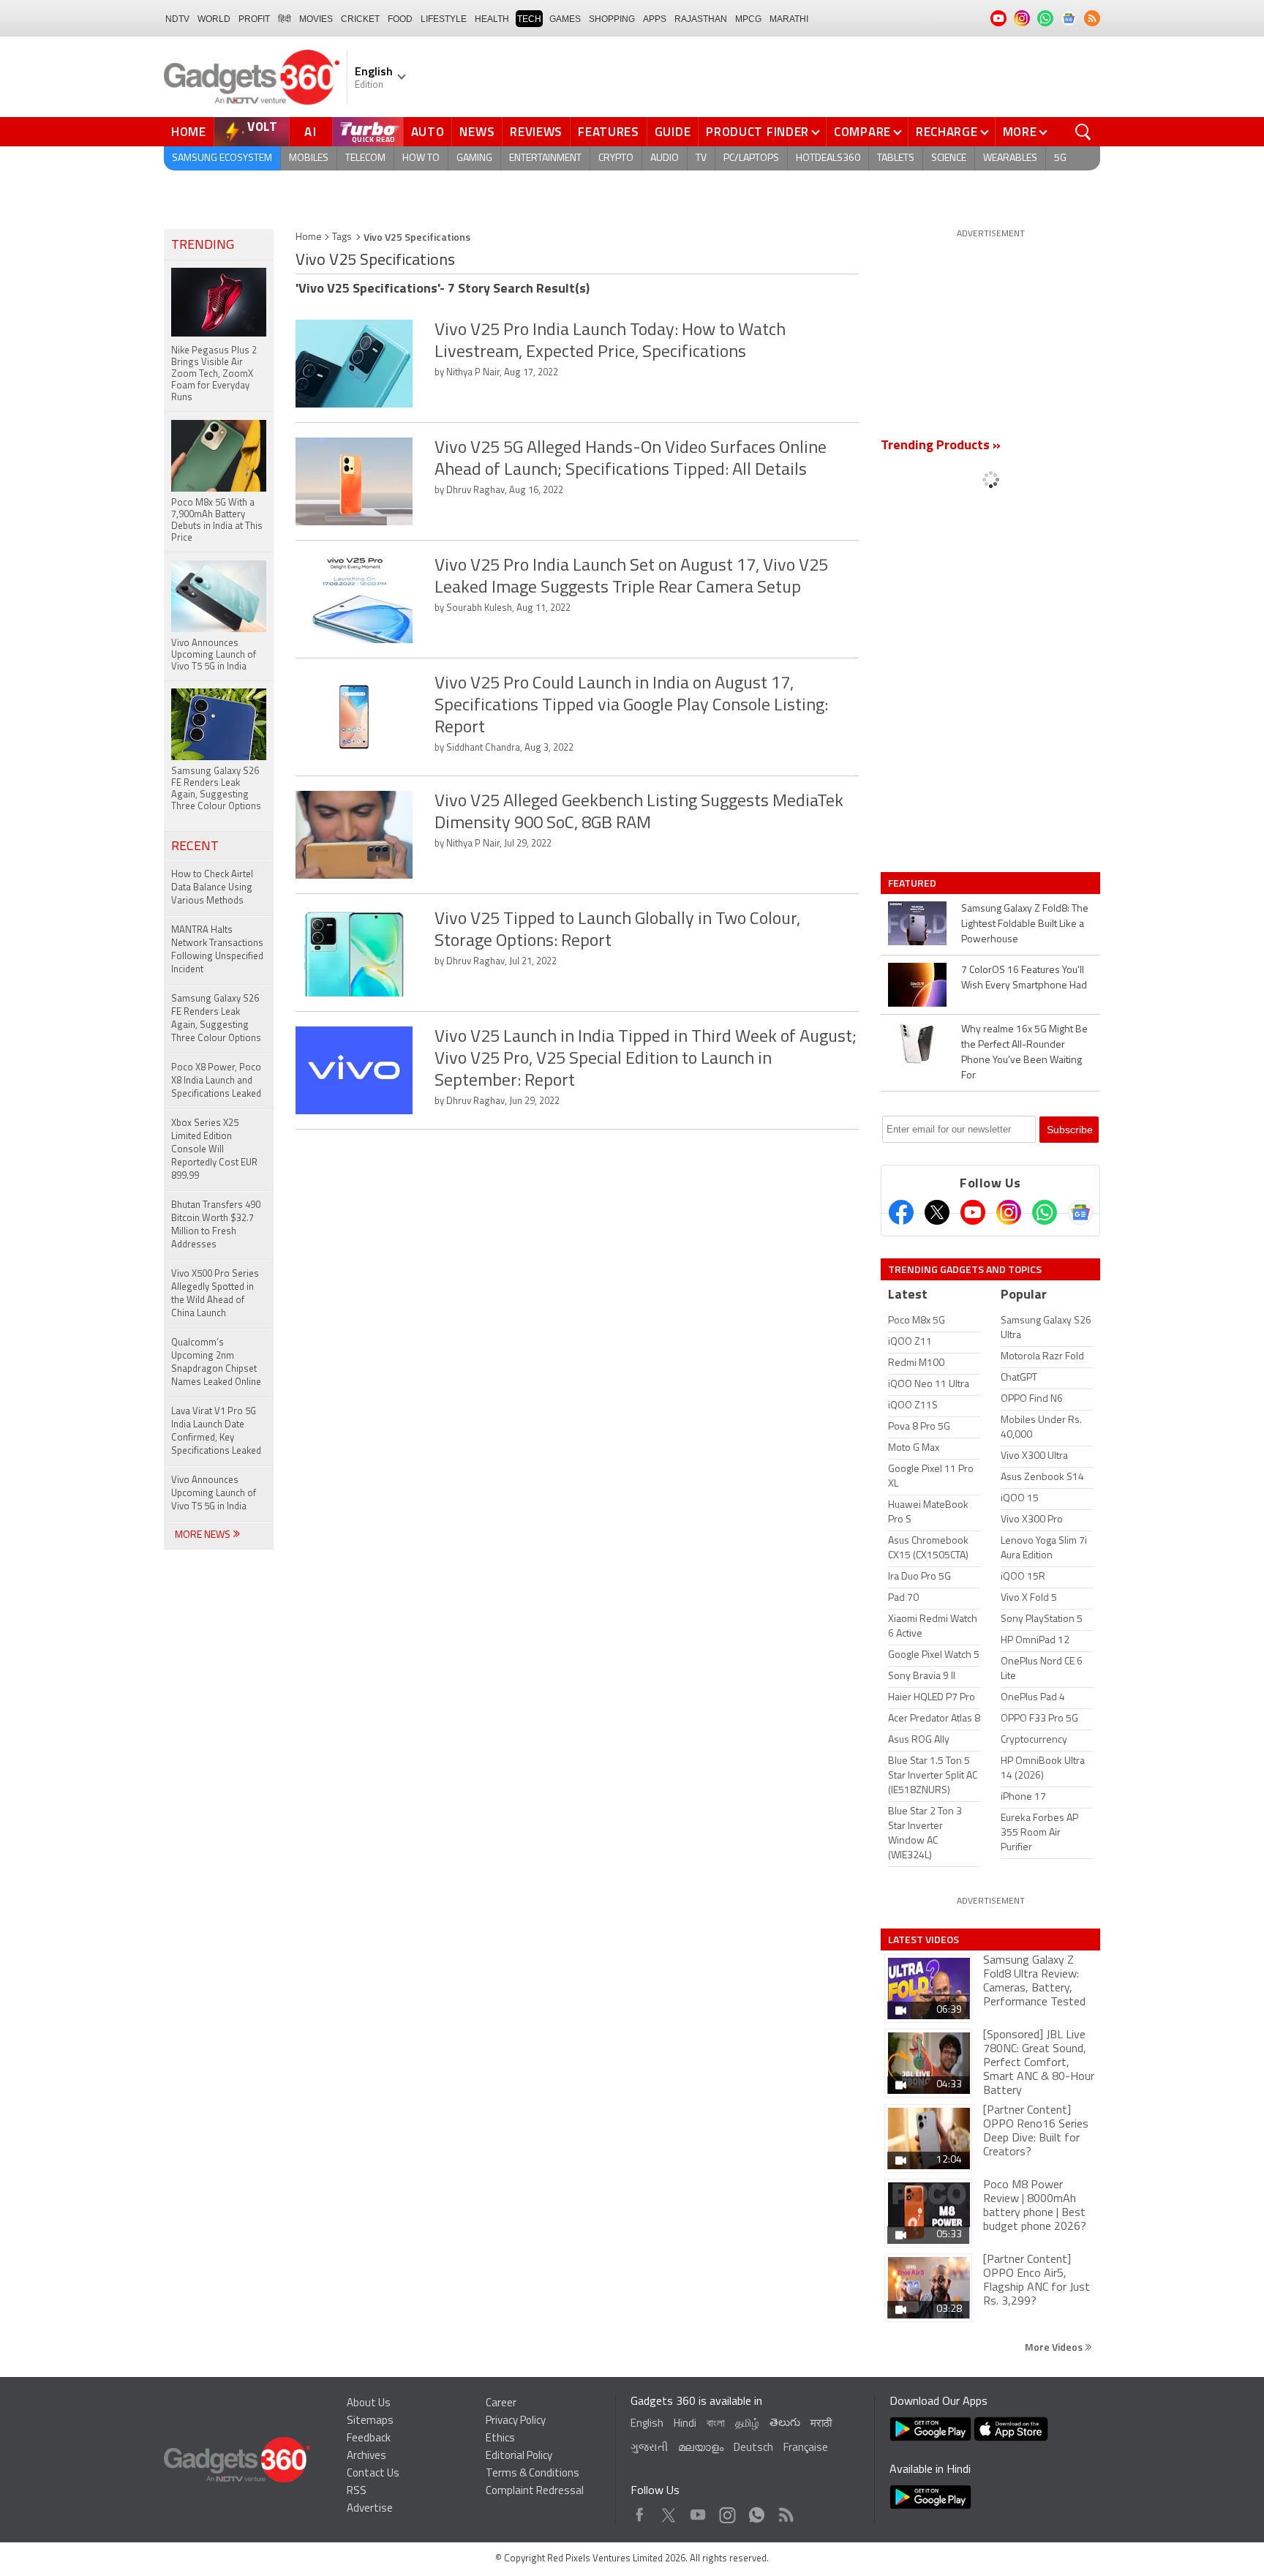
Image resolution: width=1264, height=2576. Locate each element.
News (477, 132)
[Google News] (1080, 1212)
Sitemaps (370, 2421)
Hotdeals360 (828, 158)
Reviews (536, 132)
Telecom (365, 158)
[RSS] (1092, 18)
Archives (366, 2456)
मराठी (821, 2424)
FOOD (400, 19)
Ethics (500, 2439)
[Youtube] (973, 1212)
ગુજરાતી (649, 2448)
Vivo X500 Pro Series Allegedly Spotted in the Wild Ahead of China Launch (215, 1294)
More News (204, 1535)
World (214, 19)
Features (609, 132)
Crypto (616, 158)
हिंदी (285, 19)
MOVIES (316, 19)
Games (565, 19)
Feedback (369, 2439)
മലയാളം (701, 2448)
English (647, 2424)
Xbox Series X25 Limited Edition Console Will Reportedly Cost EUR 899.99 (214, 1150)
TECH (529, 19)
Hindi (685, 2424)
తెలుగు (785, 2423)
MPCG (748, 19)
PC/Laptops (751, 158)
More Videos (1055, 2347)
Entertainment (545, 158)
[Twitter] (937, 1212)
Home (189, 132)
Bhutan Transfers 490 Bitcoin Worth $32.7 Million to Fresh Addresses (216, 1225)
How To (421, 158)
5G (1060, 158)
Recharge (947, 132)
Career (501, 2404)
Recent (195, 847)
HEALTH (492, 19)
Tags (342, 237)
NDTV (177, 19)
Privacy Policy (516, 2421)
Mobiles (309, 158)
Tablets (896, 158)
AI (311, 132)
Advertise (370, 2509)
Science (949, 158)
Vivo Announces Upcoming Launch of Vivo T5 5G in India (214, 1494)
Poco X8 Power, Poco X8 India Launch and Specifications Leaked (216, 1081)
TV (701, 158)
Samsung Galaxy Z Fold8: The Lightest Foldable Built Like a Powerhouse (1025, 924)
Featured (913, 883)
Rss (785, 2511)
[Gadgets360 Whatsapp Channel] (1045, 1212)
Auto (428, 132)
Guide (673, 132)
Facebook (640, 2511)
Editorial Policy (519, 2456)
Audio (665, 158)
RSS (357, 2491)
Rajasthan (701, 19)
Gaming (474, 158)
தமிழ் (747, 2424)
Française (806, 2448)
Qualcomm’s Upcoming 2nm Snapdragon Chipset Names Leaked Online (216, 1363)
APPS (655, 19)
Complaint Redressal (535, 2491)
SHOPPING (612, 19)
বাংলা (716, 2424)
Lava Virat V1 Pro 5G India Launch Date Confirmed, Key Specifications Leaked (216, 1431)
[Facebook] (901, 1212)
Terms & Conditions (533, 2474)
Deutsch (753, 2448)
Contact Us (373, 2474)
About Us (369, 2404)
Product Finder (757, 132)
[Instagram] (1009, 1212)
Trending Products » (941, 446)
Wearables (1010, 158)
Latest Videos (923, 1939)
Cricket (360, 19)
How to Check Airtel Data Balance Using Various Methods (212, 888)
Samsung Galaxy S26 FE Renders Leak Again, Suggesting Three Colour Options (216, 1019)
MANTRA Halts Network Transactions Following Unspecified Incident (217, 950)
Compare (862, 132)
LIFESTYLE (444, 19)
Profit (254, 19)
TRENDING (203, 246)
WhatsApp (757, 2511)
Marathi (789, 19)
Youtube (698, 2511)
